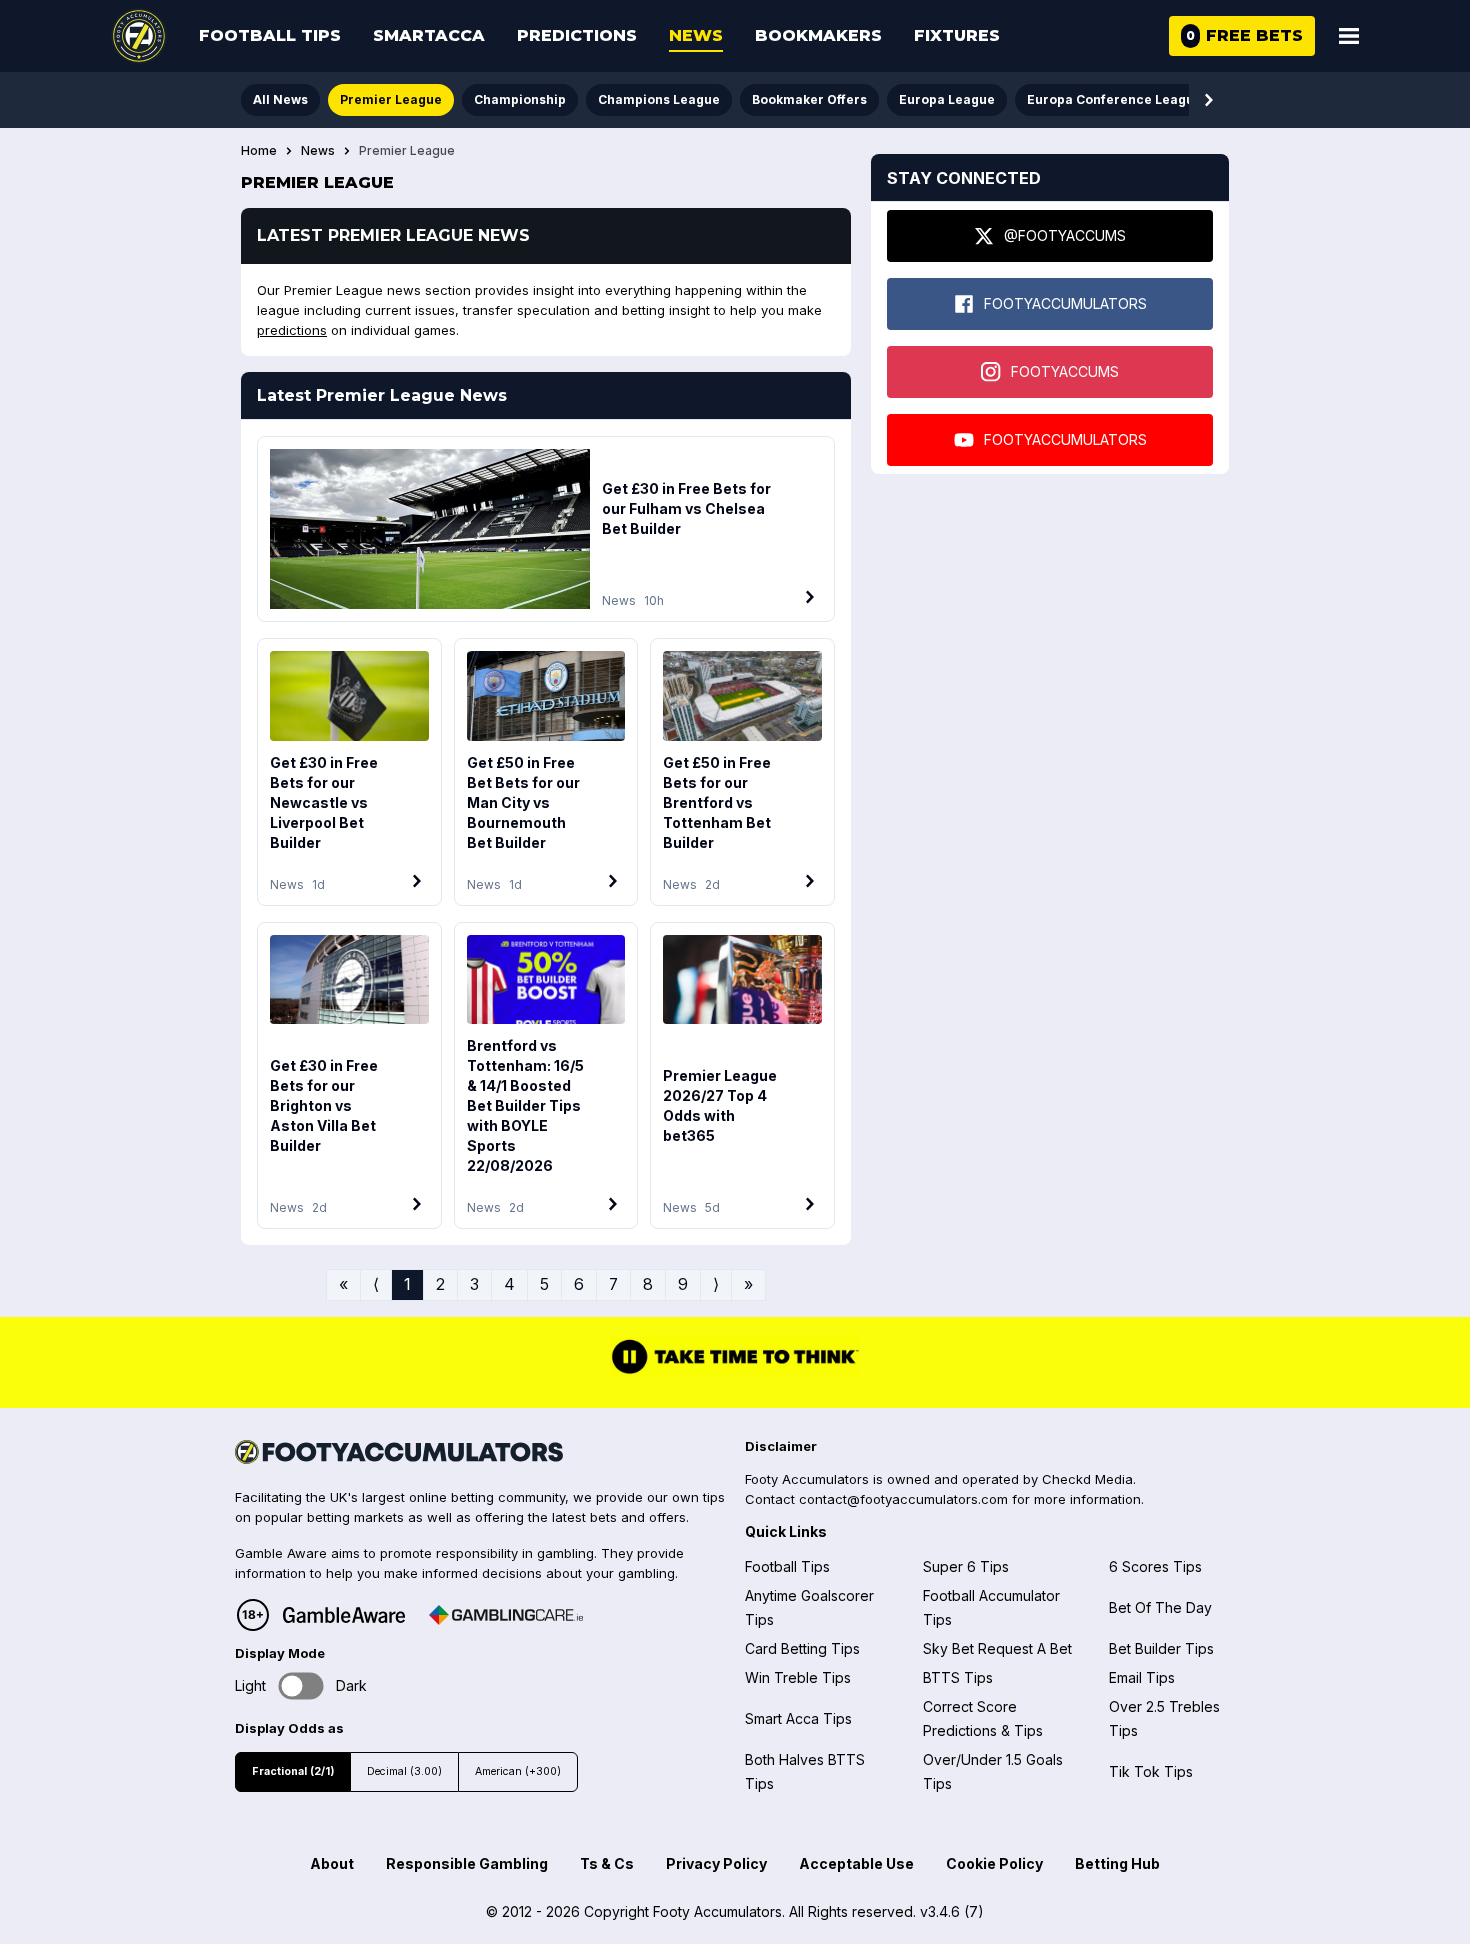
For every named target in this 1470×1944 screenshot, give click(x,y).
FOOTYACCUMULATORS (1065, 303)
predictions (292, 330)
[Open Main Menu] (1349, 36)
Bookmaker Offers (809, 99)
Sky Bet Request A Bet (997, 1648)
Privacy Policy (716, 1863)
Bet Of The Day (1160, 1607)
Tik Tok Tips (1151, 1771)
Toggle (301, 1686)
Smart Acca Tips (798, 1718)
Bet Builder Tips (1161, 1648)
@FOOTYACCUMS (1065, 235)
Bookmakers (818, 35)
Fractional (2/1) (293, 1771)
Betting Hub (1117, 1863)
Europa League (947, 99)
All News (280, 99)
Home (259, 151)
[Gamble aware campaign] (344, 1615)
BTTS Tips (958, 1677)
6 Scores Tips (1155, 1566)
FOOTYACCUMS (1065, 371)
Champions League (659, 99)
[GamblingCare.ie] (506, 1615)
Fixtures (957, 35)
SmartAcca (429, 35)
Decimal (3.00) (404, 1771)
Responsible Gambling (467, 1863)
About (332, 1863)
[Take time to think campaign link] (735, 1371)
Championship (520, 99)
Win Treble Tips (798, 1677)
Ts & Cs (607, 1863)
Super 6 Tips (966, 1566)
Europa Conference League (1114, 99)
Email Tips (1142, 1677)
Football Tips (270, 35)
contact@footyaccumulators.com (903, 1499)
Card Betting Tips (802, 1648)
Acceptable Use (856, 1863)
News (696, 35)
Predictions (577, 35)
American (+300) (518, 1771)
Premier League (391, 99)
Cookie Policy (994, 1863)
